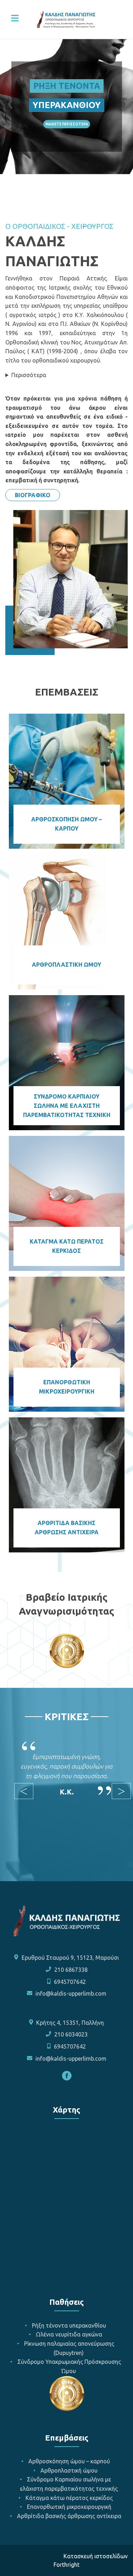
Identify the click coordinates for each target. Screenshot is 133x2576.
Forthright (66, 2565)
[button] (41, 194)
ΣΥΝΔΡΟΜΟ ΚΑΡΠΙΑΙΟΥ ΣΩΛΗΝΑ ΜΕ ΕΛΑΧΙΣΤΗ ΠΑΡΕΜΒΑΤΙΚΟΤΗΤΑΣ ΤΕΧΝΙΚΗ (67, 1105)
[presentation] (10, 102)
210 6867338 (71, 1970)
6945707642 (70, 1982)
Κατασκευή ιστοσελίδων (96, 2556)
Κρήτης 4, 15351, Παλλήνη (70, 2023)
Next (115, 1791)
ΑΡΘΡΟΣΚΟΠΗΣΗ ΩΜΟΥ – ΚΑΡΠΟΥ (66, 824)
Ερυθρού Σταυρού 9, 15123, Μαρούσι (70, 1958)
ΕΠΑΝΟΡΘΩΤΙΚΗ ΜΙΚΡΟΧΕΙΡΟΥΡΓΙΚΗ (67, 1387)
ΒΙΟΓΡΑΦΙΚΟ (33, 495)
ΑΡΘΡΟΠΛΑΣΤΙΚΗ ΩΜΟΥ (66, 965)
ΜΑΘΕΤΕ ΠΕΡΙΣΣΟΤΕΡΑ (67, 124)
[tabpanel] (66, 1772)
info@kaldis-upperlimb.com (71, 1993)
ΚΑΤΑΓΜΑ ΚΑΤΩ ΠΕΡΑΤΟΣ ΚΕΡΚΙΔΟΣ (67, 1246)
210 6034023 (71, 2034)
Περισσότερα (29, 375)
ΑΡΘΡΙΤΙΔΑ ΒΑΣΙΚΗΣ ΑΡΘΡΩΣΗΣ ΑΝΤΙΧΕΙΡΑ (67, 1528)
